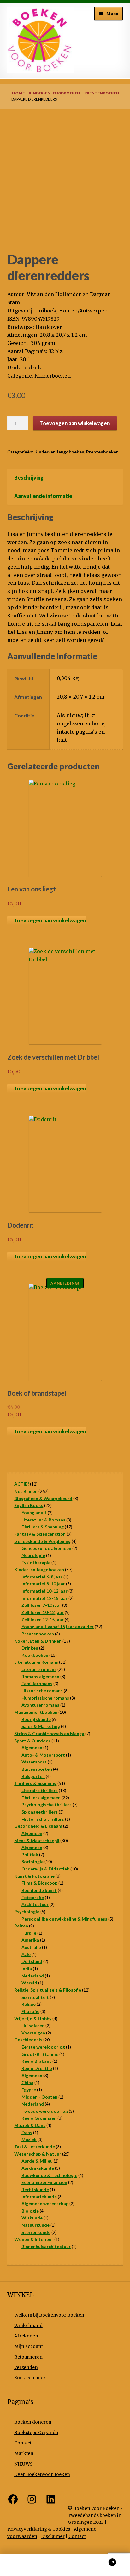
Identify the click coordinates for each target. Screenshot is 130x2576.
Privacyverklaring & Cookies (39, 2529)
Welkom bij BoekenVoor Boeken (49, 2315)
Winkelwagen (100, 2560)
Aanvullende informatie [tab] (43, 496)
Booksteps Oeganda (36, 2433)
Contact (23, 2443)
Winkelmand (28, 2326)
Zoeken (65, 2565)
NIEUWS (23, 2464)
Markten (24, 2453)
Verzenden (26, 2368)
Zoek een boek (30, 2378)
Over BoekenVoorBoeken (42, 2475)
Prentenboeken (102, 93)
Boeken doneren (33, 2422)
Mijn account (29, 2346)
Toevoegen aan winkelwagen (75, 423)
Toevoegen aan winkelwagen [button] (50, 920)
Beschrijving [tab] (29, 478)
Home (18, 93)
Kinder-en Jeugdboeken (54, 93)
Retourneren (28, 2357)
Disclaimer (53, 2537)
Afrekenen (26, 2336)
